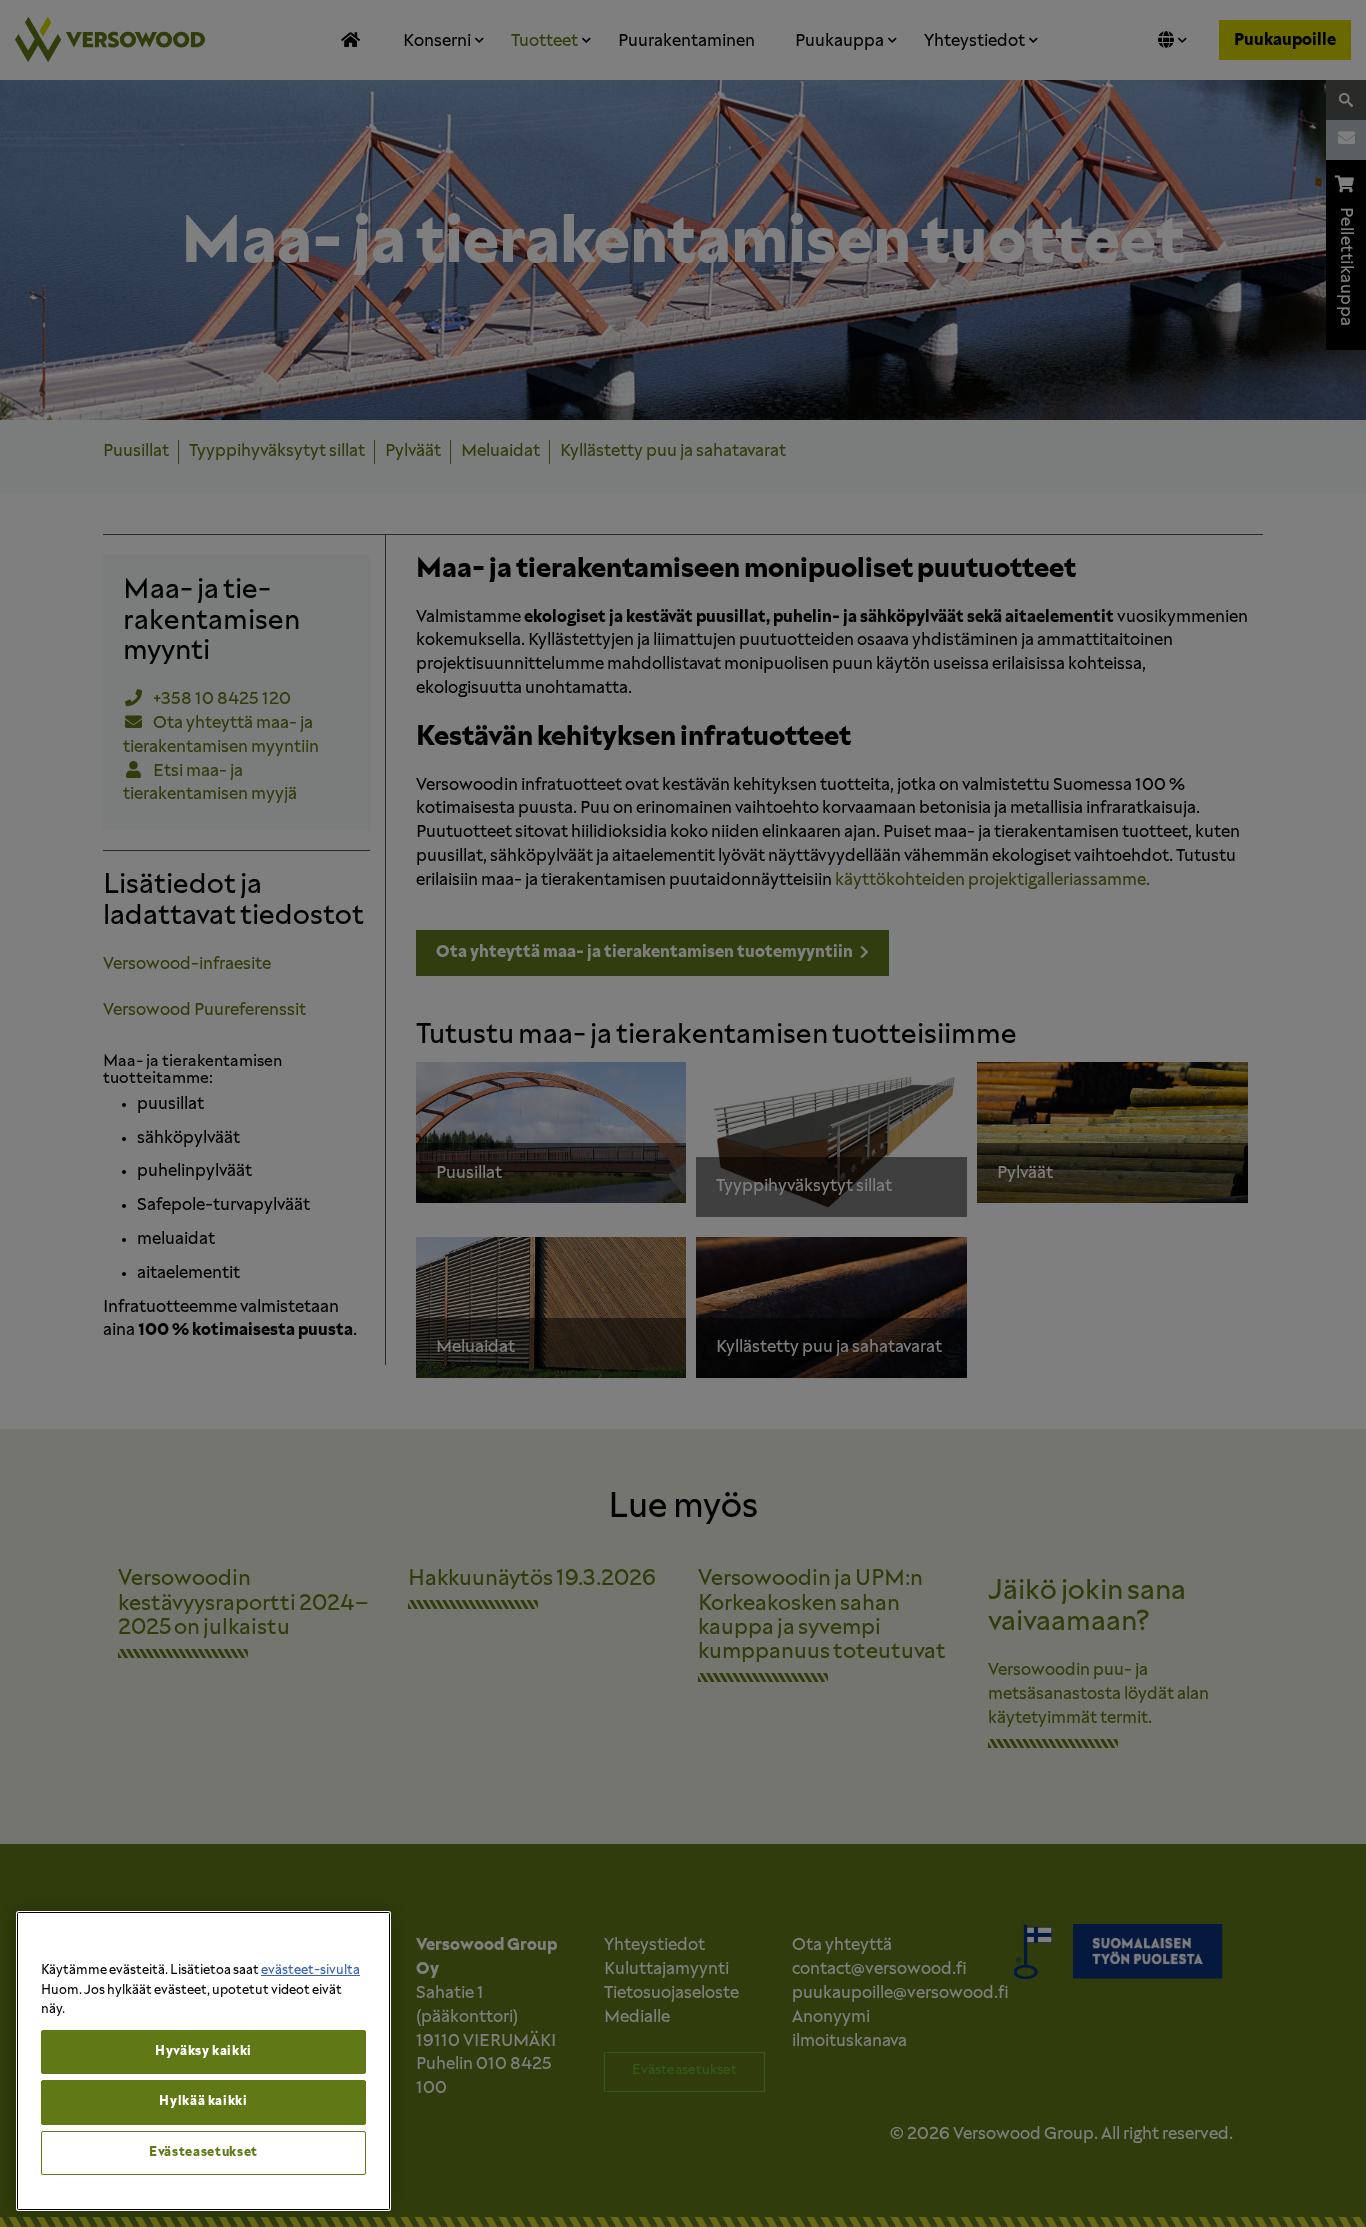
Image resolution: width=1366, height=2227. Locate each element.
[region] (203, 2061)
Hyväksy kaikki (203, 2051)
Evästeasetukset (203, 2152)
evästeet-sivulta (310, 1970)
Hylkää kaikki (203, 2101)
